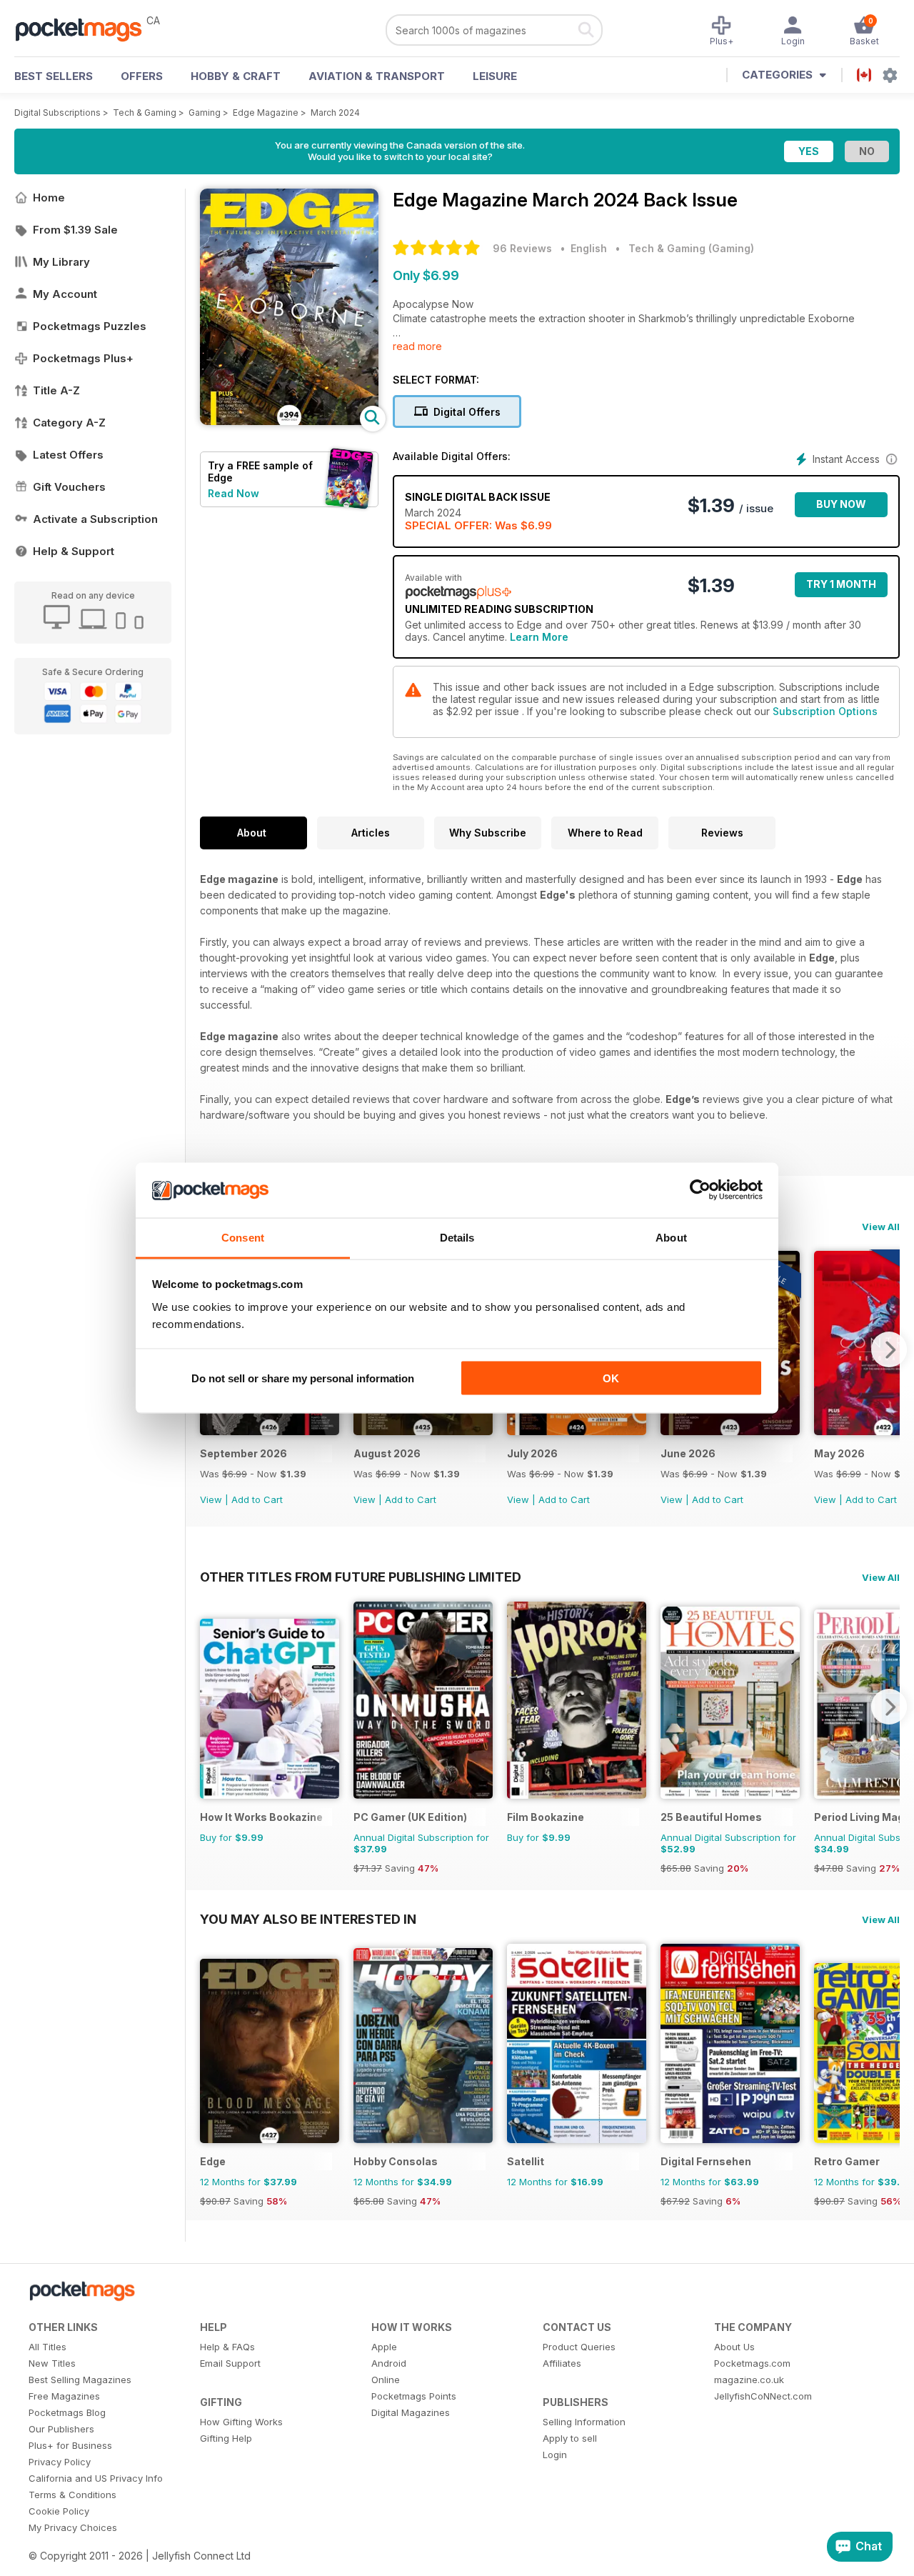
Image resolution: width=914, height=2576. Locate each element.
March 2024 (335, 113)
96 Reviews (522, 248)
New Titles (52, 2363)
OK (611, 1378)
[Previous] (211, 1707)
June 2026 (688, 1453)
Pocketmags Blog (67, 2412)
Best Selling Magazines (80, 2380)
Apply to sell (570, 2438)
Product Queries (579, 2347)
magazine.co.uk (749, 2380)
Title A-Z (56, 390)
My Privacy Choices (73, 2527)
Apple (384, 2347)
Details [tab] (457, 1237)
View (211, 1499)
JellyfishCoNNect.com (763, 2396)
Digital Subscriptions (57, 113)
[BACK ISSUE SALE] (270, 1431)
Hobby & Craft (236, 76)
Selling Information (584, 2422)
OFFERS (142, 76)
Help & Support (74, 551)
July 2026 (532, 1453)
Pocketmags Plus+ (83, 358)
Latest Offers (68, 455)
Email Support (230, 2363)
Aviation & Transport (377, 76)
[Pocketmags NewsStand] (86, 29)
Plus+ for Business (70, 2445)
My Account (65, 294)
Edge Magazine (266, 113)
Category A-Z (69, 423)
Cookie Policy (59, 2511)
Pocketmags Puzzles (90, 326)
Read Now (233, 493)
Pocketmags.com (752, 2363)
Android (389, 2363)
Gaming (205, 113)
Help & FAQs (227, 2347)
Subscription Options (825, 711)
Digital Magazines (411, 2412)
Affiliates (562, 2363)
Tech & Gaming (145, 113)
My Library (61, 262)
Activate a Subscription (95, 519)
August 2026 (387, 1453)
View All (881, 1227)
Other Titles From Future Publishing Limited (361, 1577)
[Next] (889, 1349)
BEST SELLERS (54, 76)
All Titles (47, 2347)
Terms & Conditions (72, 2495)
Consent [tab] (243, 1237)
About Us (734, 2347)
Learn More (539, 637)
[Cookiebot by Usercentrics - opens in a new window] (700, 1190)
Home (49, 198)
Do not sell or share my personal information (303, 1378)
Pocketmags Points (414, 2396)
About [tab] (671, 1237)
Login (555, 2455)
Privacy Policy (60, 2462)
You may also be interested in (308, 1919)
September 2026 (243, 1453)
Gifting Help (226, 2438)
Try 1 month (841, 584)
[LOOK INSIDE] (289, 421)
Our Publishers (61, 2429)
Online (386, 2380)
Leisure (495, 76)
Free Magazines (64, 2396)
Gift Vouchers (69, 487)
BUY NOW (841, 504)
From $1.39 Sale (75, 230)
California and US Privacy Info (96, 2478)
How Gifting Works (241, 2422)
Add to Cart (257, 1499)
